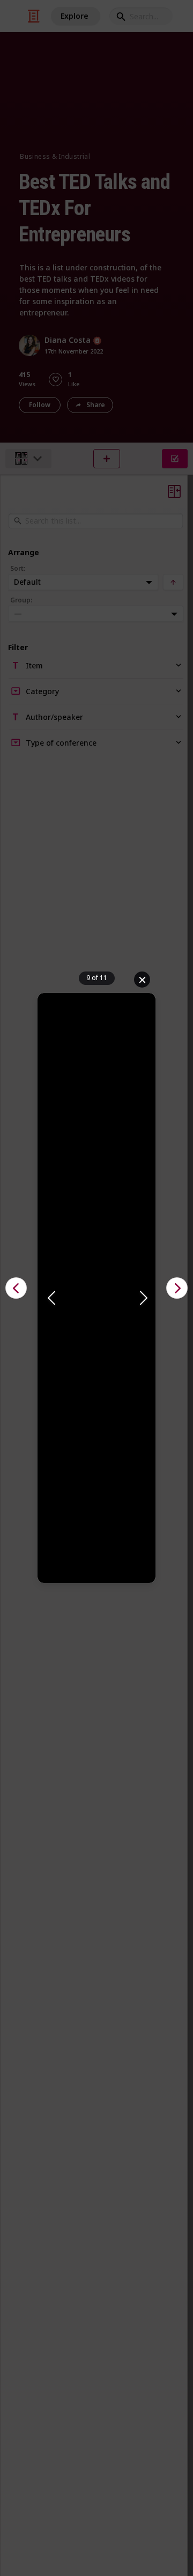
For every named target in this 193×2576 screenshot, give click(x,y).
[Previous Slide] (50, 1299)
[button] (96, 1299)
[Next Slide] (143, 1299)
